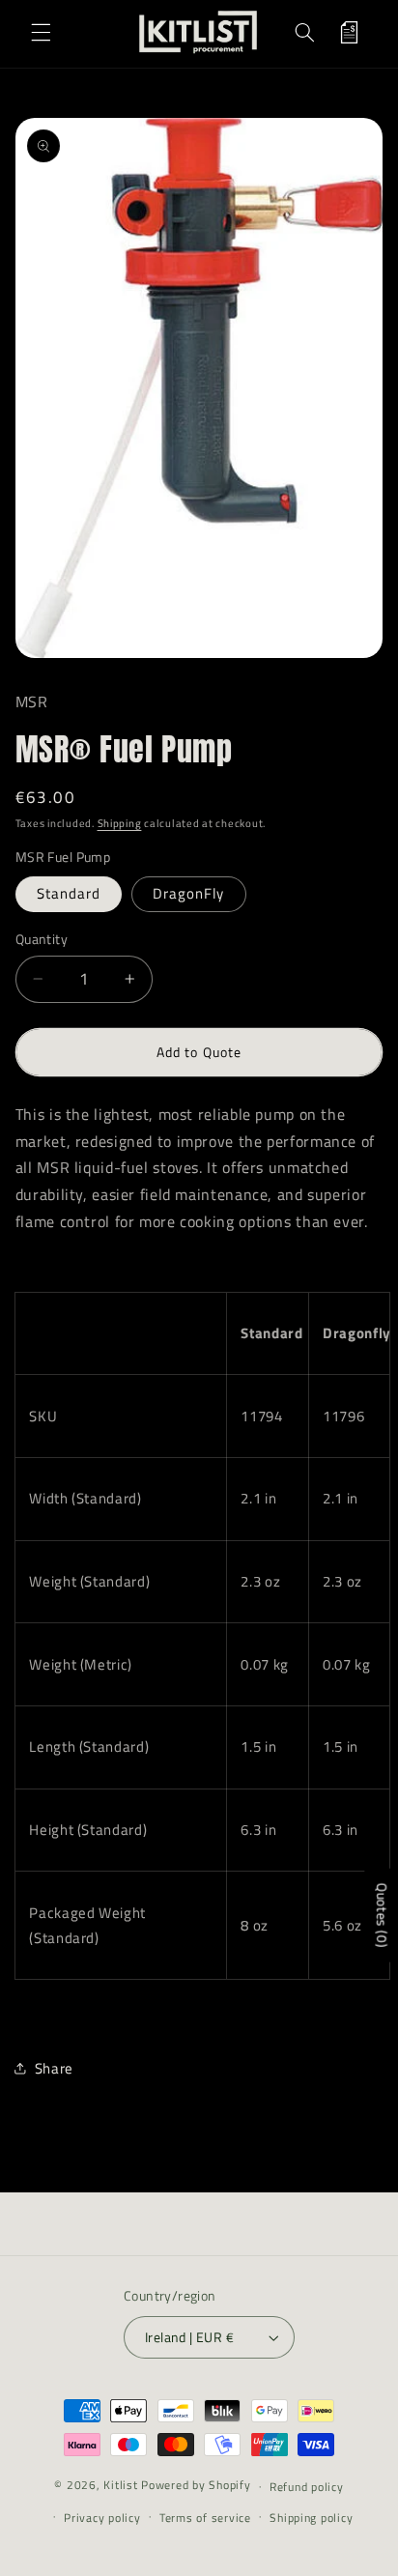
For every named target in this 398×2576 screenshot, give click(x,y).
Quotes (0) (382, 1916)
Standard (69, 893)
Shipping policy (311, 2518)
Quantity (42, 939)
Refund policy (307, 2487)
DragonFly (188, 893)
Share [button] (54, 2068)
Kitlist (122, 2486)
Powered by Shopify (196, 2486)
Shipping (120, 823)
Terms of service (205, 2518)
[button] (41, 32)
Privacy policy (102, 2518)
